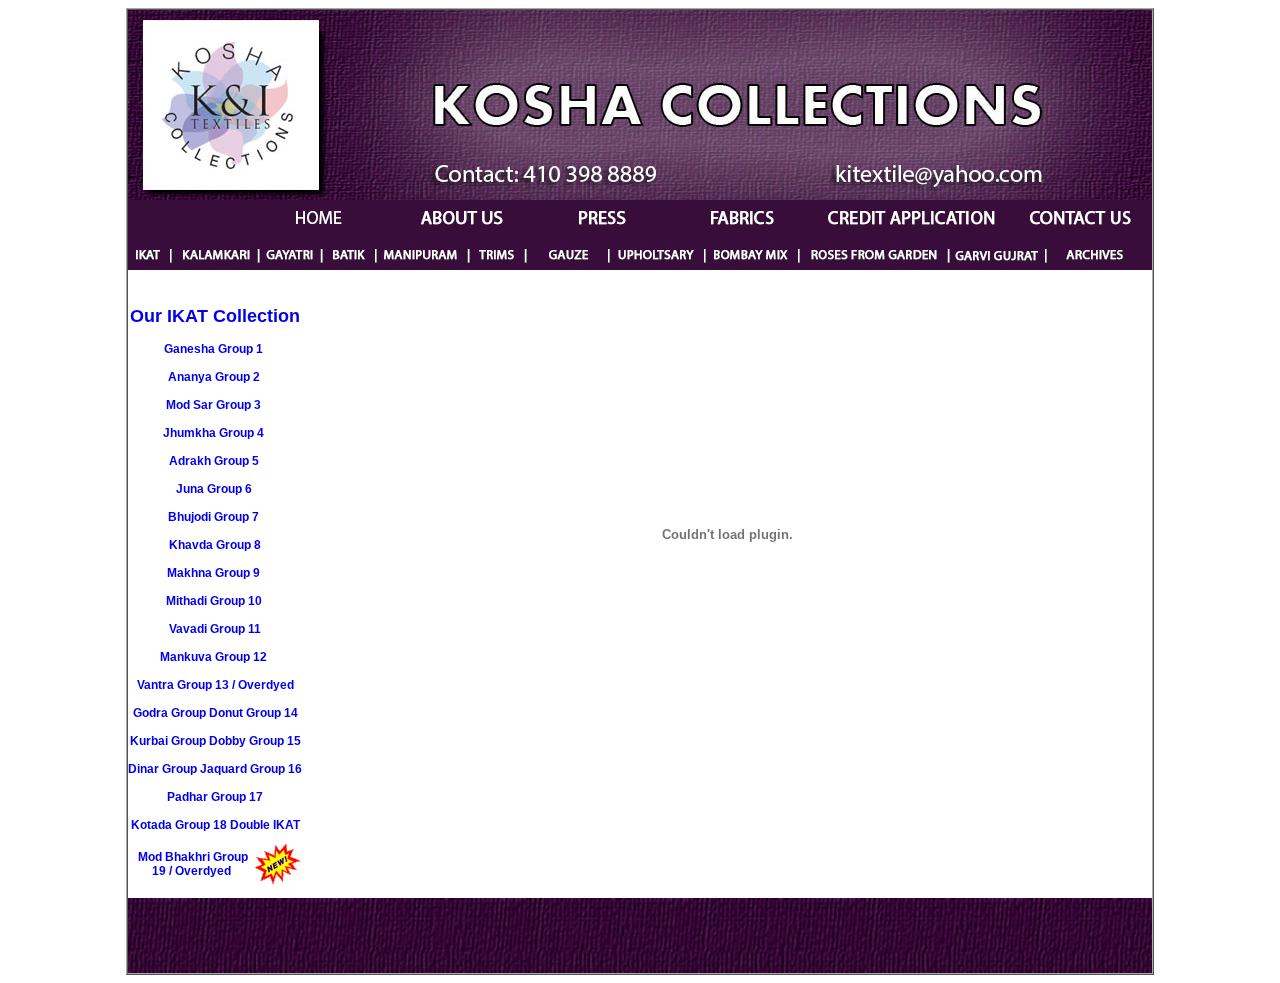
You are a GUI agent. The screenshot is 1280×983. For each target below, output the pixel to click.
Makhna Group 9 (213, 573)
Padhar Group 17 (215, 797)
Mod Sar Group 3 (213, 405)
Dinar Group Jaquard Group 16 (215, 769)
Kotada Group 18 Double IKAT (215, 825)
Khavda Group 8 (215, 545)
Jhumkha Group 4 (213, 433)
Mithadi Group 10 (214, 601)
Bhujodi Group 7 (213, 517)
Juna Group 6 (214, 489)
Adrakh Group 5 (214, 461)
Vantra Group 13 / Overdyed (215, 685)
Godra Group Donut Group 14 (215, 713)
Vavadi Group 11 (215, 629)
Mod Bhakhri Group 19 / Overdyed (193, 864)
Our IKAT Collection (215, 316)
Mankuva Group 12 (213, 657)
